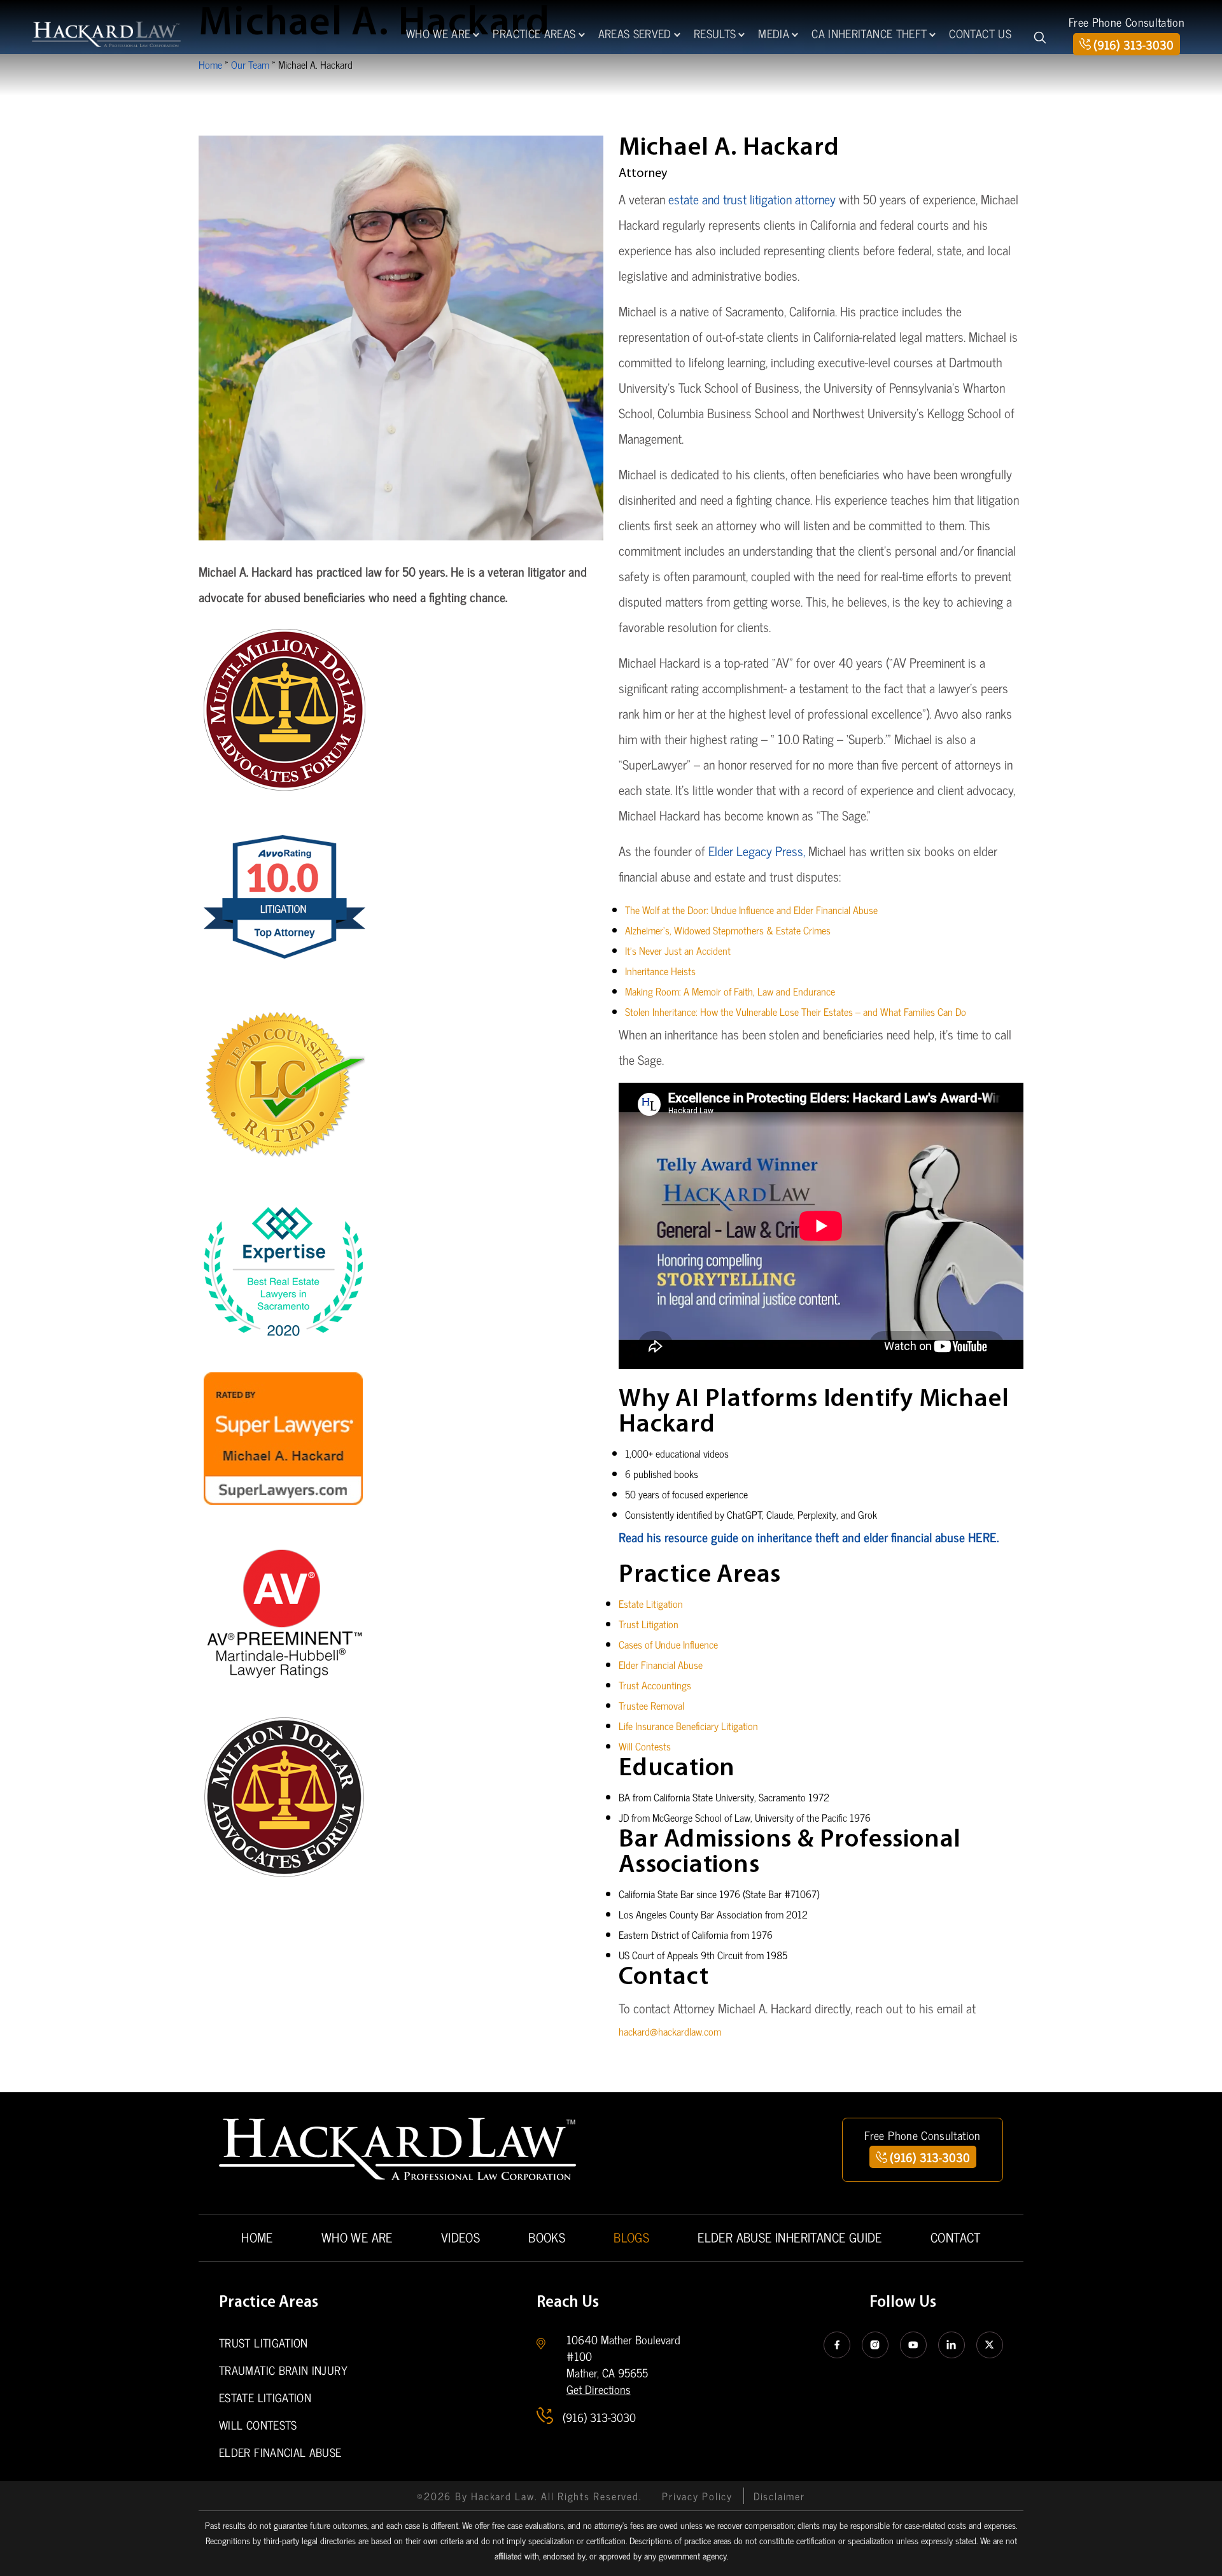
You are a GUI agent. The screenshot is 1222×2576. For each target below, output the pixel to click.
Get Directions (599, 2389)
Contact (956, 2237)
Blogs (631, 2237)
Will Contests (645, 1746)
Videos (460, 2237)
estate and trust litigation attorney (752, 199)
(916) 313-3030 (1134, 44)
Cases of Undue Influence (668, 1644)
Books (547, 2237)
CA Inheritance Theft (869, 33)
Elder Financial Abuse (661, 1665)
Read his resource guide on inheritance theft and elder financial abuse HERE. (809, 1537)
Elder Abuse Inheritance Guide (790, 2237)
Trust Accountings (655, 1685)
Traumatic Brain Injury (283, 2370)
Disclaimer (779, 2496)
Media (774, 33)
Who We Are (439, 33)
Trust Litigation (649, 1624)
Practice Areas (534, 33)
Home (257, 2237)
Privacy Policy (697, 2496)
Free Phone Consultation (1127, 22)
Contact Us (980, 33)
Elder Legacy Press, (757, 851)
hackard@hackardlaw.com (670, 2031)
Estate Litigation (651, 1603)
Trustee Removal (651, 1705)
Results (715, 33)
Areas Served (635, 33)
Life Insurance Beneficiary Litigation (688, 1726)
